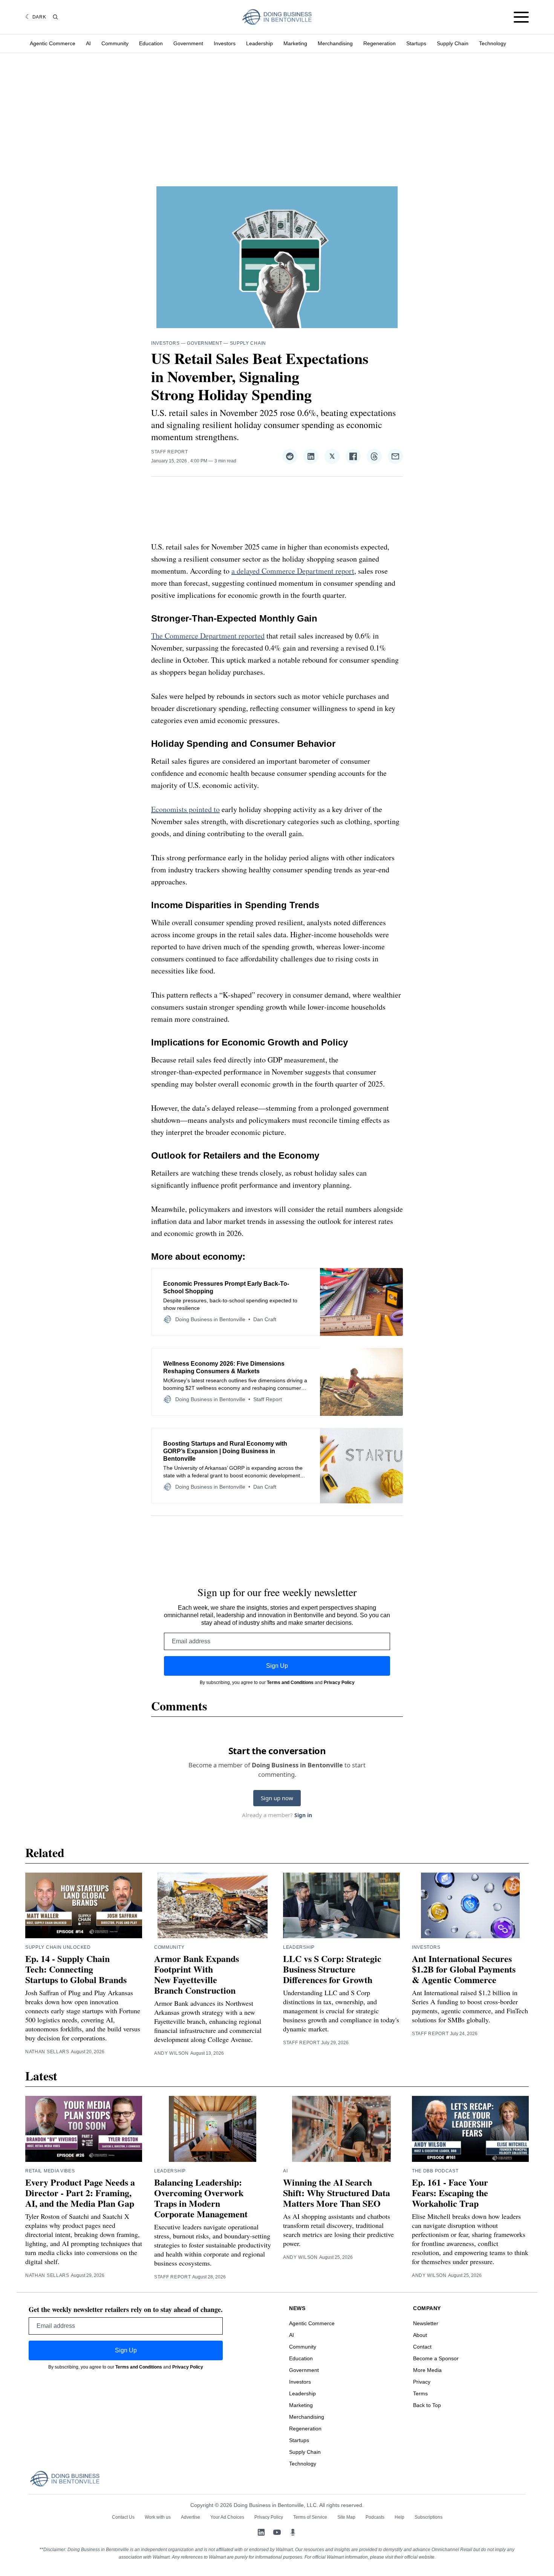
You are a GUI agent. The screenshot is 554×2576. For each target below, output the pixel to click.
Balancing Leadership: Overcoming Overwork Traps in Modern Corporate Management (201, 2198)
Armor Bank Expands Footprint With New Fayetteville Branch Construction (197, 1974)
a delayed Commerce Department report (293, 571)
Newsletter (426, 2323)
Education (151, 43)
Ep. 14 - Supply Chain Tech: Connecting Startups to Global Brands (76, 1969)
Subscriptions (429, 2517)
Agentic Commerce (53, 43)
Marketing (295, 43)
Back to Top (427, 2405)
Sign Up (277, 1666)
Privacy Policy (339, 1683)
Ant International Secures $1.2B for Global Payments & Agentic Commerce (464, 1969)
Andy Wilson (171, 2053)
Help (399, 2517)
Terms (420, 2393)
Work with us (158, 2517)
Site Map (346, 2517)
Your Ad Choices (227, 2517)
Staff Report (169, 452)
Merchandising (335, 43)
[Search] (55, 17)
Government (188, 43)
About (420, 2335)
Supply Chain (453, 43)
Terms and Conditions (290, 1683)
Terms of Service (310, 2517)
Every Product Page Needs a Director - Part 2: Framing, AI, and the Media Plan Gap (80, 2193)
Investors (225, 43)
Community (115, 43)
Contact (422, 2347)
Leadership (259, 43)
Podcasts (375, 2517)
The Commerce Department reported (208, 636)
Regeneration (380, 43)
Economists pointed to (185, 809)
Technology (493, 43)
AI (88, 43)
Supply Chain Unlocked (58, 1947)
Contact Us (123, 2517)
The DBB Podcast (435, 2171)
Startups (416, 43)
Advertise (191, 2517)
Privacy (422, 2382)
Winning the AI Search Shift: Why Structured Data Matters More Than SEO (337, 2193)
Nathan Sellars (47, 2052)
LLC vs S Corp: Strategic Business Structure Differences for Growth (332, 1969)
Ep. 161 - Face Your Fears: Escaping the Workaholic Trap (450, 2193)
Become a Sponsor (436, 2358)
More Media (427, 2370)
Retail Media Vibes (50, 2171)
